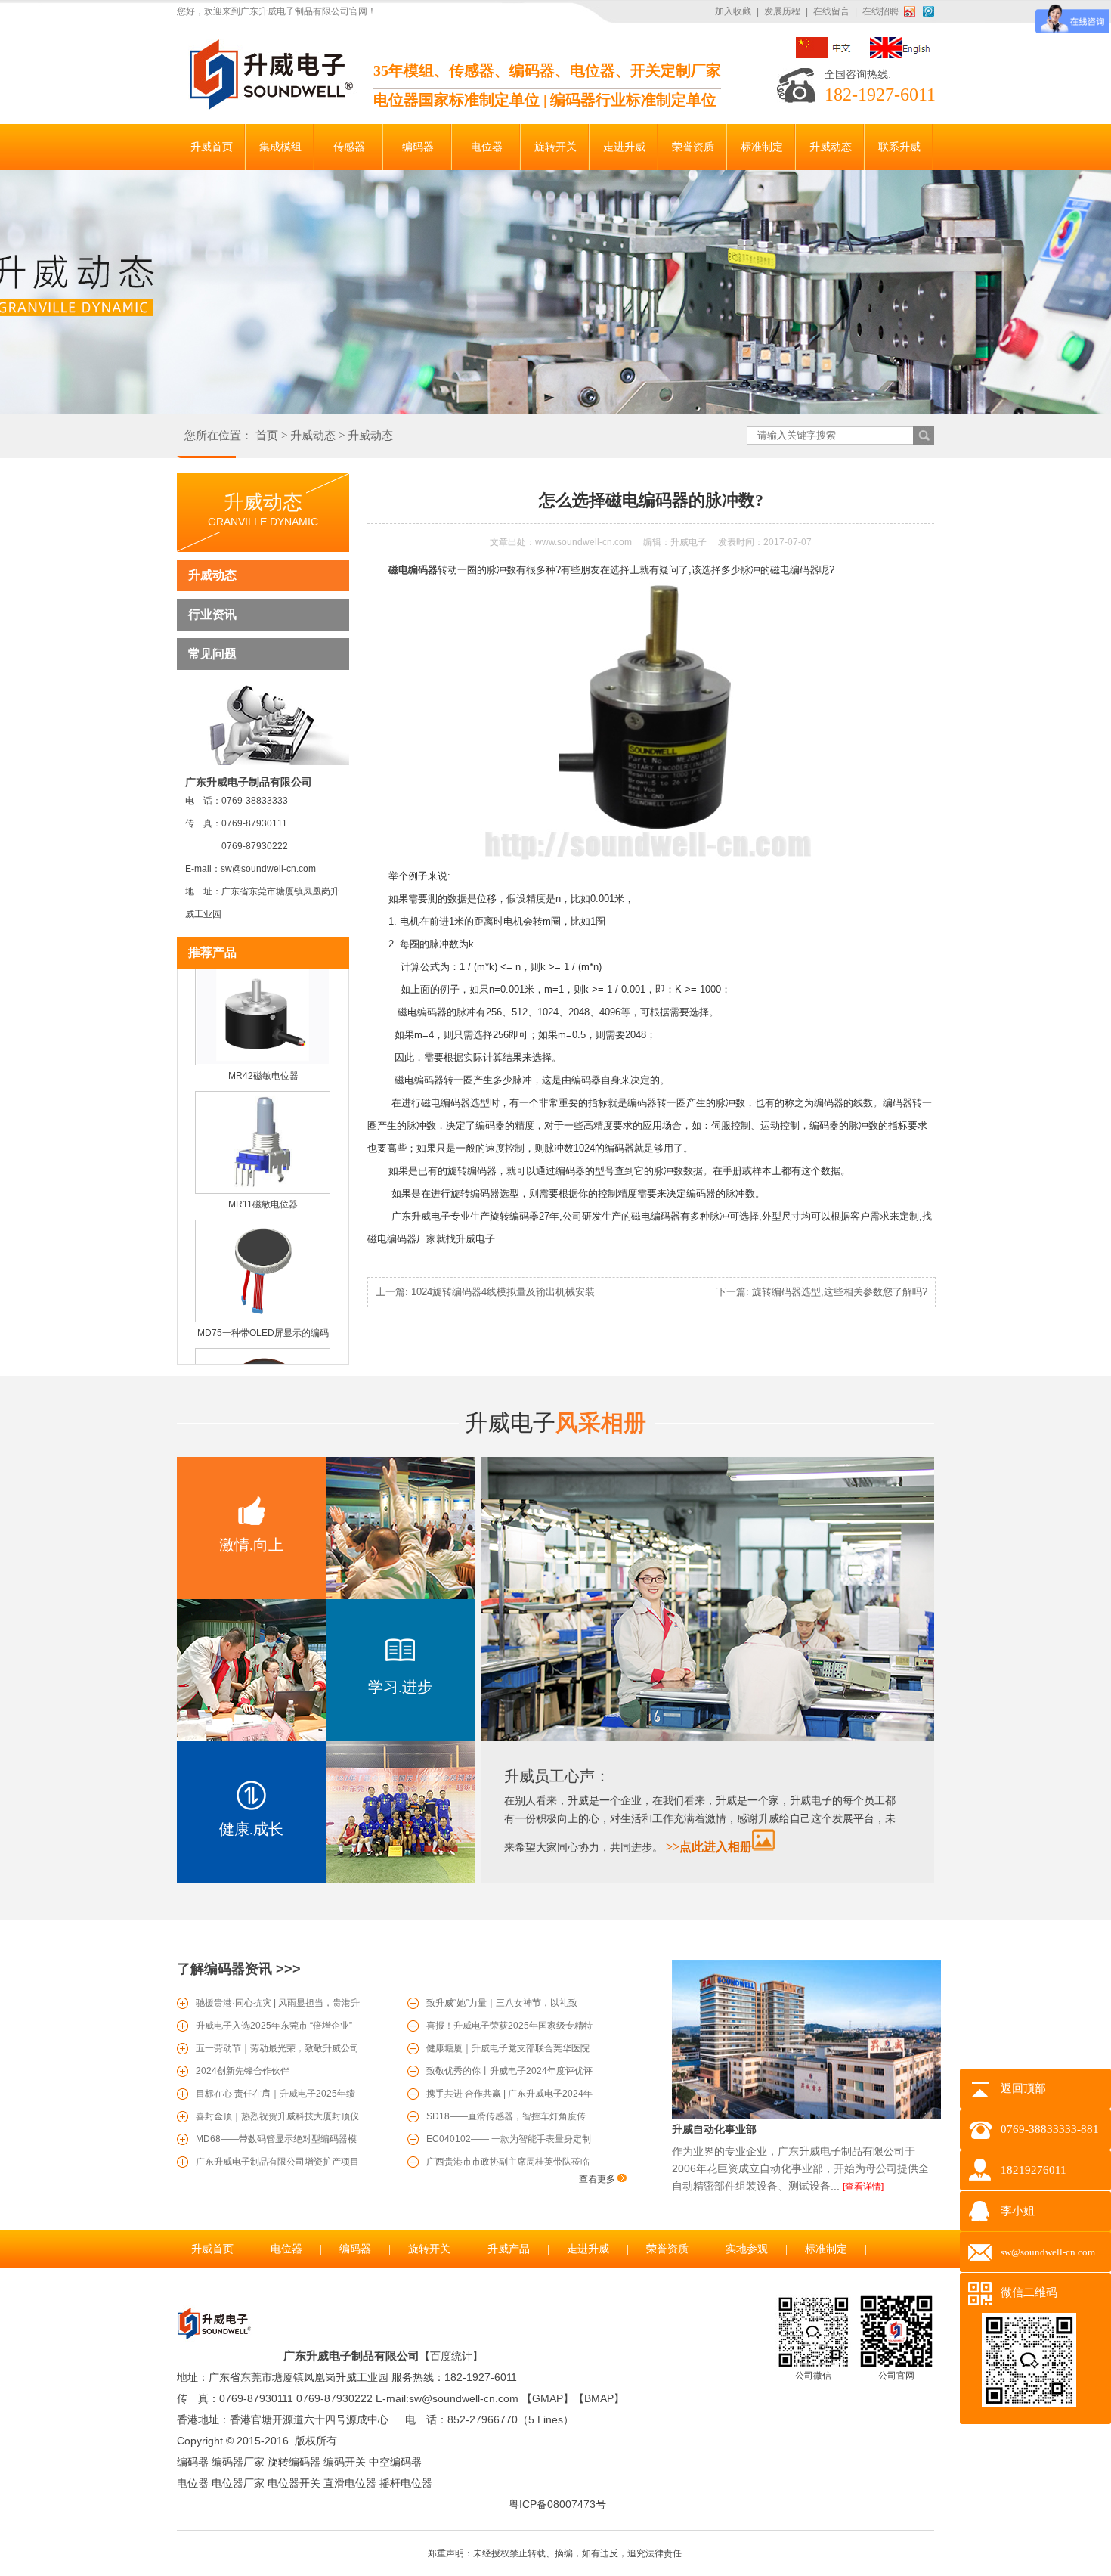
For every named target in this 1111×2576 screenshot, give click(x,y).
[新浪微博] (912, 11)
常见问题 (212, 654)
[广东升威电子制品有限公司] (269, 107)
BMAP (599, 2398)
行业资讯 (212, 614)
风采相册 (555, 1423)
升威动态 (313, 436)
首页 (267, 436)
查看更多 (598, 2179)
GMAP (548, 2398)
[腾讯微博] (928, 11)
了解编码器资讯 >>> (239, 1969)
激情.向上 (251, 1545)
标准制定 (826, 2249)
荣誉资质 (667, 2249)
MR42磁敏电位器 (263, 1052)
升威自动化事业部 (714, 2129)
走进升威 (588, 2249)
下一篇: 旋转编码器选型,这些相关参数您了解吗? (822, 1292)
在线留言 (831, 11)
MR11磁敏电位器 (263, 1180)
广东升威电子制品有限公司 (351, 2356)
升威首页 (212, 2249)
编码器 (355, 2249)
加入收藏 (733, 11)
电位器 (286, 2249)
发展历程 (782, 11)
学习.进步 (400, 1687)
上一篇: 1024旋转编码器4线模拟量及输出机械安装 (485, 1292)
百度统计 (451, 2356)
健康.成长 (251, 1829)
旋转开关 (429, 2249)
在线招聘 (880, 11)
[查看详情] (863, 2187)
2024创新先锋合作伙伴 (243, 2071)
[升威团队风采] (708, 1738)
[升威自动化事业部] (806, 2116)
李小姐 (1018, 2211)
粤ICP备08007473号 (557, 2504)
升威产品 (509, 2249)
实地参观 (747, 2249)
